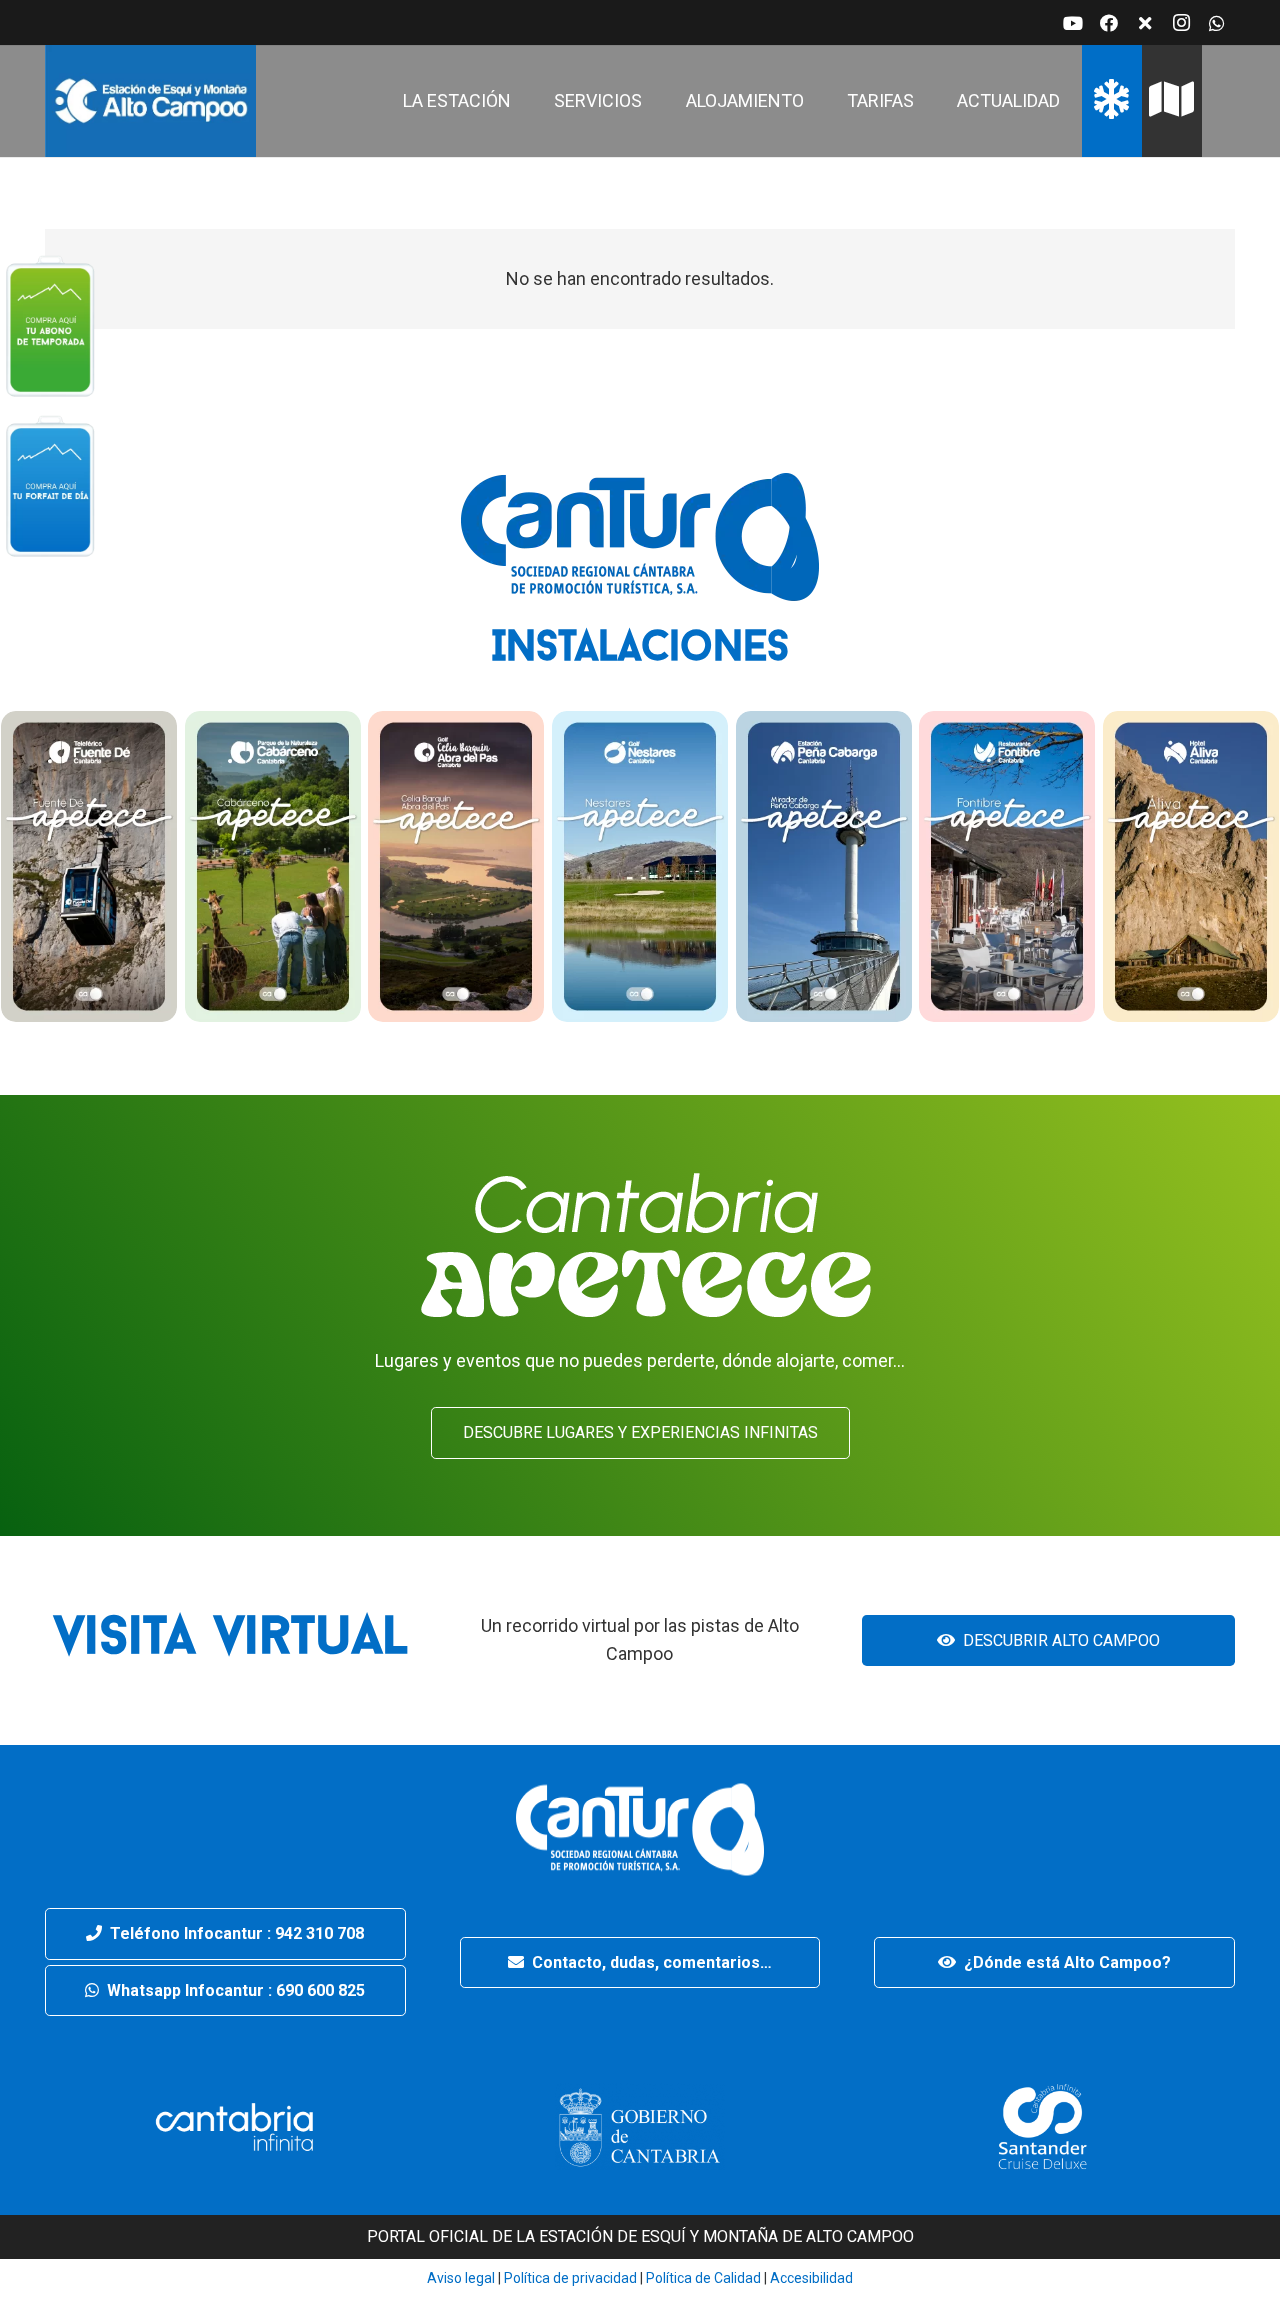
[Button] (50, 325)
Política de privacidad (569, 2278)
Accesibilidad (811, 2278)
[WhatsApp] (1217, 23)
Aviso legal (461, 2278)
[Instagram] (1181, 23)
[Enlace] (150, 101)
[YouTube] (1073, 23)
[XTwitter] (1145, 23)
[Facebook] (1109, 23)
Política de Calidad (703, 2278)
